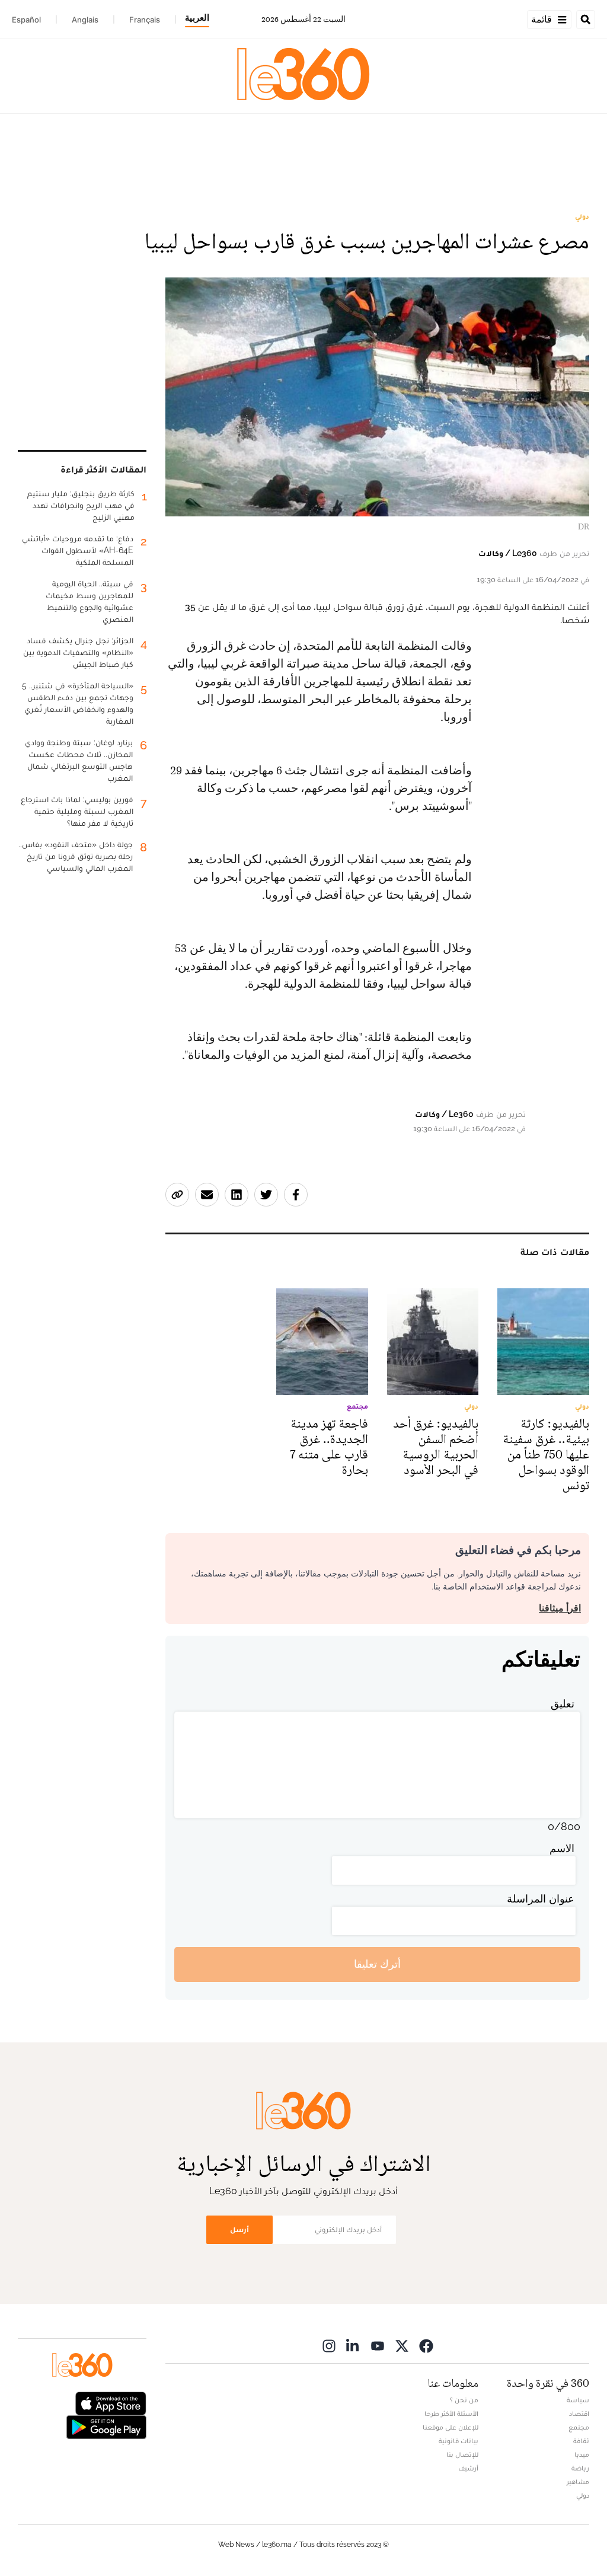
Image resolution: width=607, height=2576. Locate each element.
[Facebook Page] (426, 2346)
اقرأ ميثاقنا (560, 1608)
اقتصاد (579, 2414)
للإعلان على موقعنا (451, 2427)
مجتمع (579, 2427)
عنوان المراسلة (541, 1899)
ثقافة (581, 2441)
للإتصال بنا (462, 2454)
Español (26, 20)
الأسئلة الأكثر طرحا (451, 2414)
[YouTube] (378, 2346)
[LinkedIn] (353, 2346)
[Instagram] (329, 2346)
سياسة (578, 2400)
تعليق (563, 1704)
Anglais (85, 20)
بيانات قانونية (459, 2441)
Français (145, 20)
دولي (582, 216)
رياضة (580, 2468)
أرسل (239, 2229)
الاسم (562, 1848)
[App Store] (111, 2402)
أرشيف (468, 2468)
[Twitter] (402, 2346)
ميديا (582, 2454)
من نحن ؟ (464, 2400)
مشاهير (578, 2482)
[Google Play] (106, 2426)
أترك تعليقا (377, 1964)
